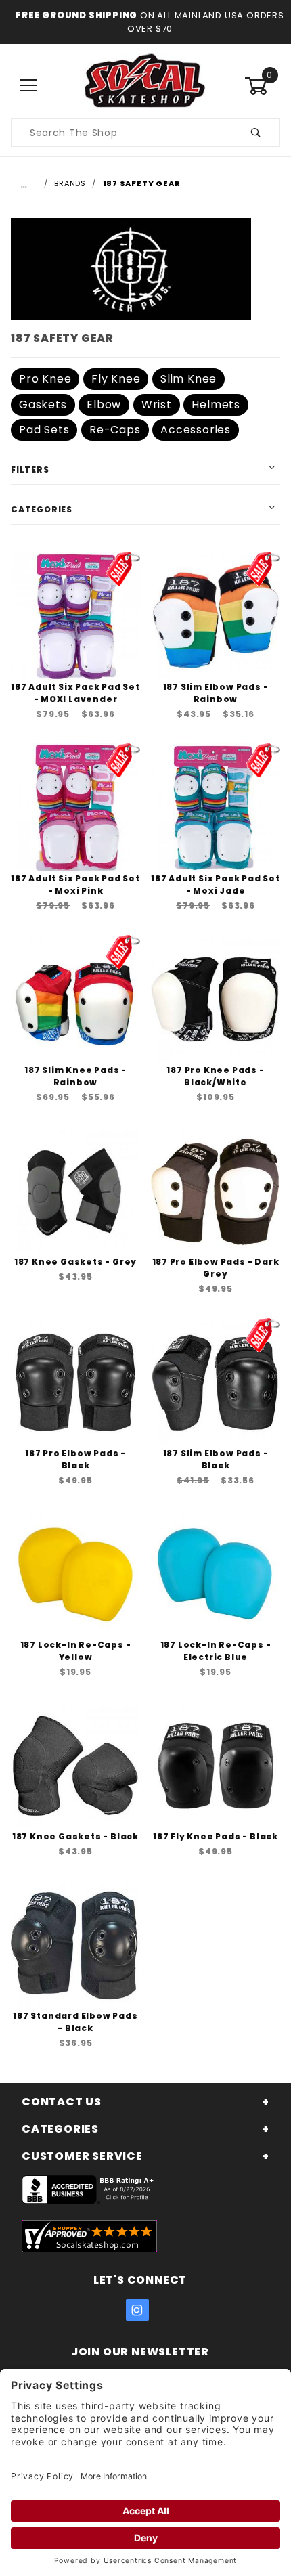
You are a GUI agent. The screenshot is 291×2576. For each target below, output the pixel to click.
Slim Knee (188, 379)
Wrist (157, 405)
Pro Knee (45, 379)
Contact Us (62, 2102)
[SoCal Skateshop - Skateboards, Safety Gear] (145, 85)
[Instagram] (137, 2310)
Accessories (196, 430)
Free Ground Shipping (76, 15)
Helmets (216, 405)
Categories (42, 509)
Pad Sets (44, 430)
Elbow (104, 405)
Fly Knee (116, 379)
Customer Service (82, 2156)
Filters (30, 470)
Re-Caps (115, 430)
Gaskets (43, 405)
